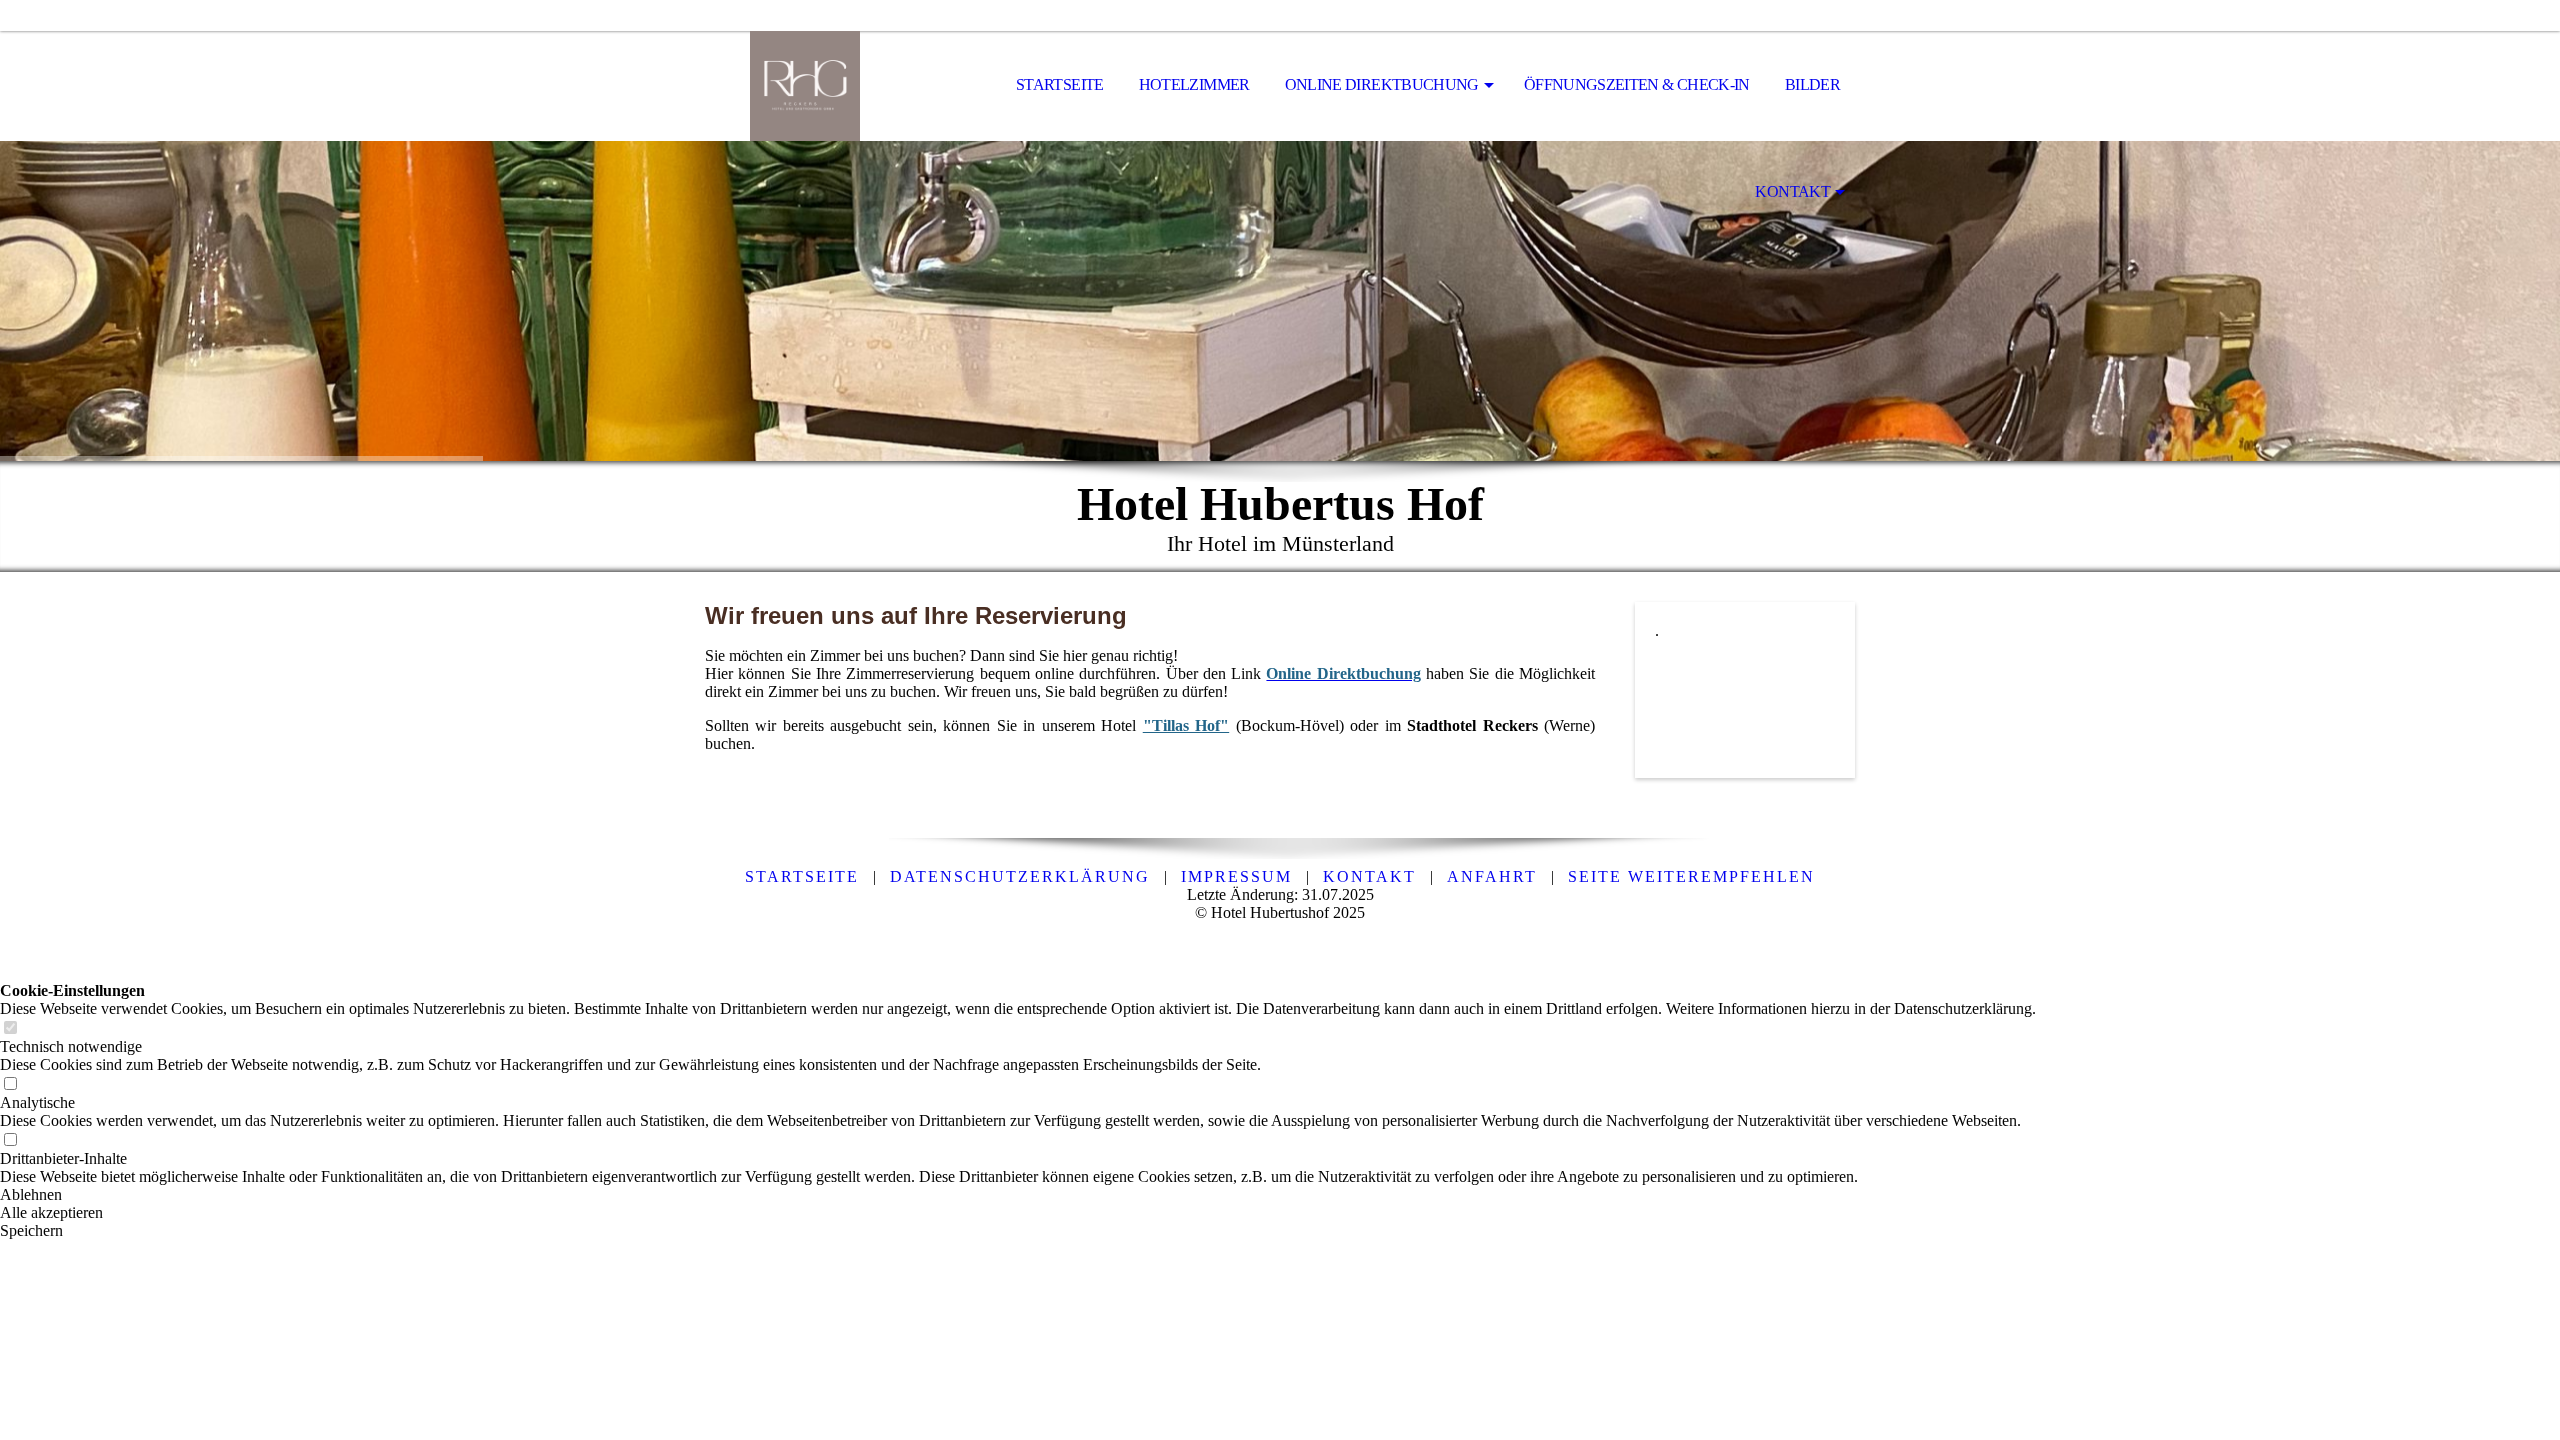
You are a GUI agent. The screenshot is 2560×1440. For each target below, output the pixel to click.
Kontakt (1792, 191)
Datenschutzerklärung (1020, 876)
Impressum (1236, 876)
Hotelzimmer (1194, 84)
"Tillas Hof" (1186, 725)
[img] (805, 86)
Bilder (1812, 84)
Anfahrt (1492, 876)
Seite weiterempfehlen (1691, 876)
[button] (1018, 1195)
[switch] (10, 1028)
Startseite (1060, 84)
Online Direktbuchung (1382, 84)
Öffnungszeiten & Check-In (1637, 84)
